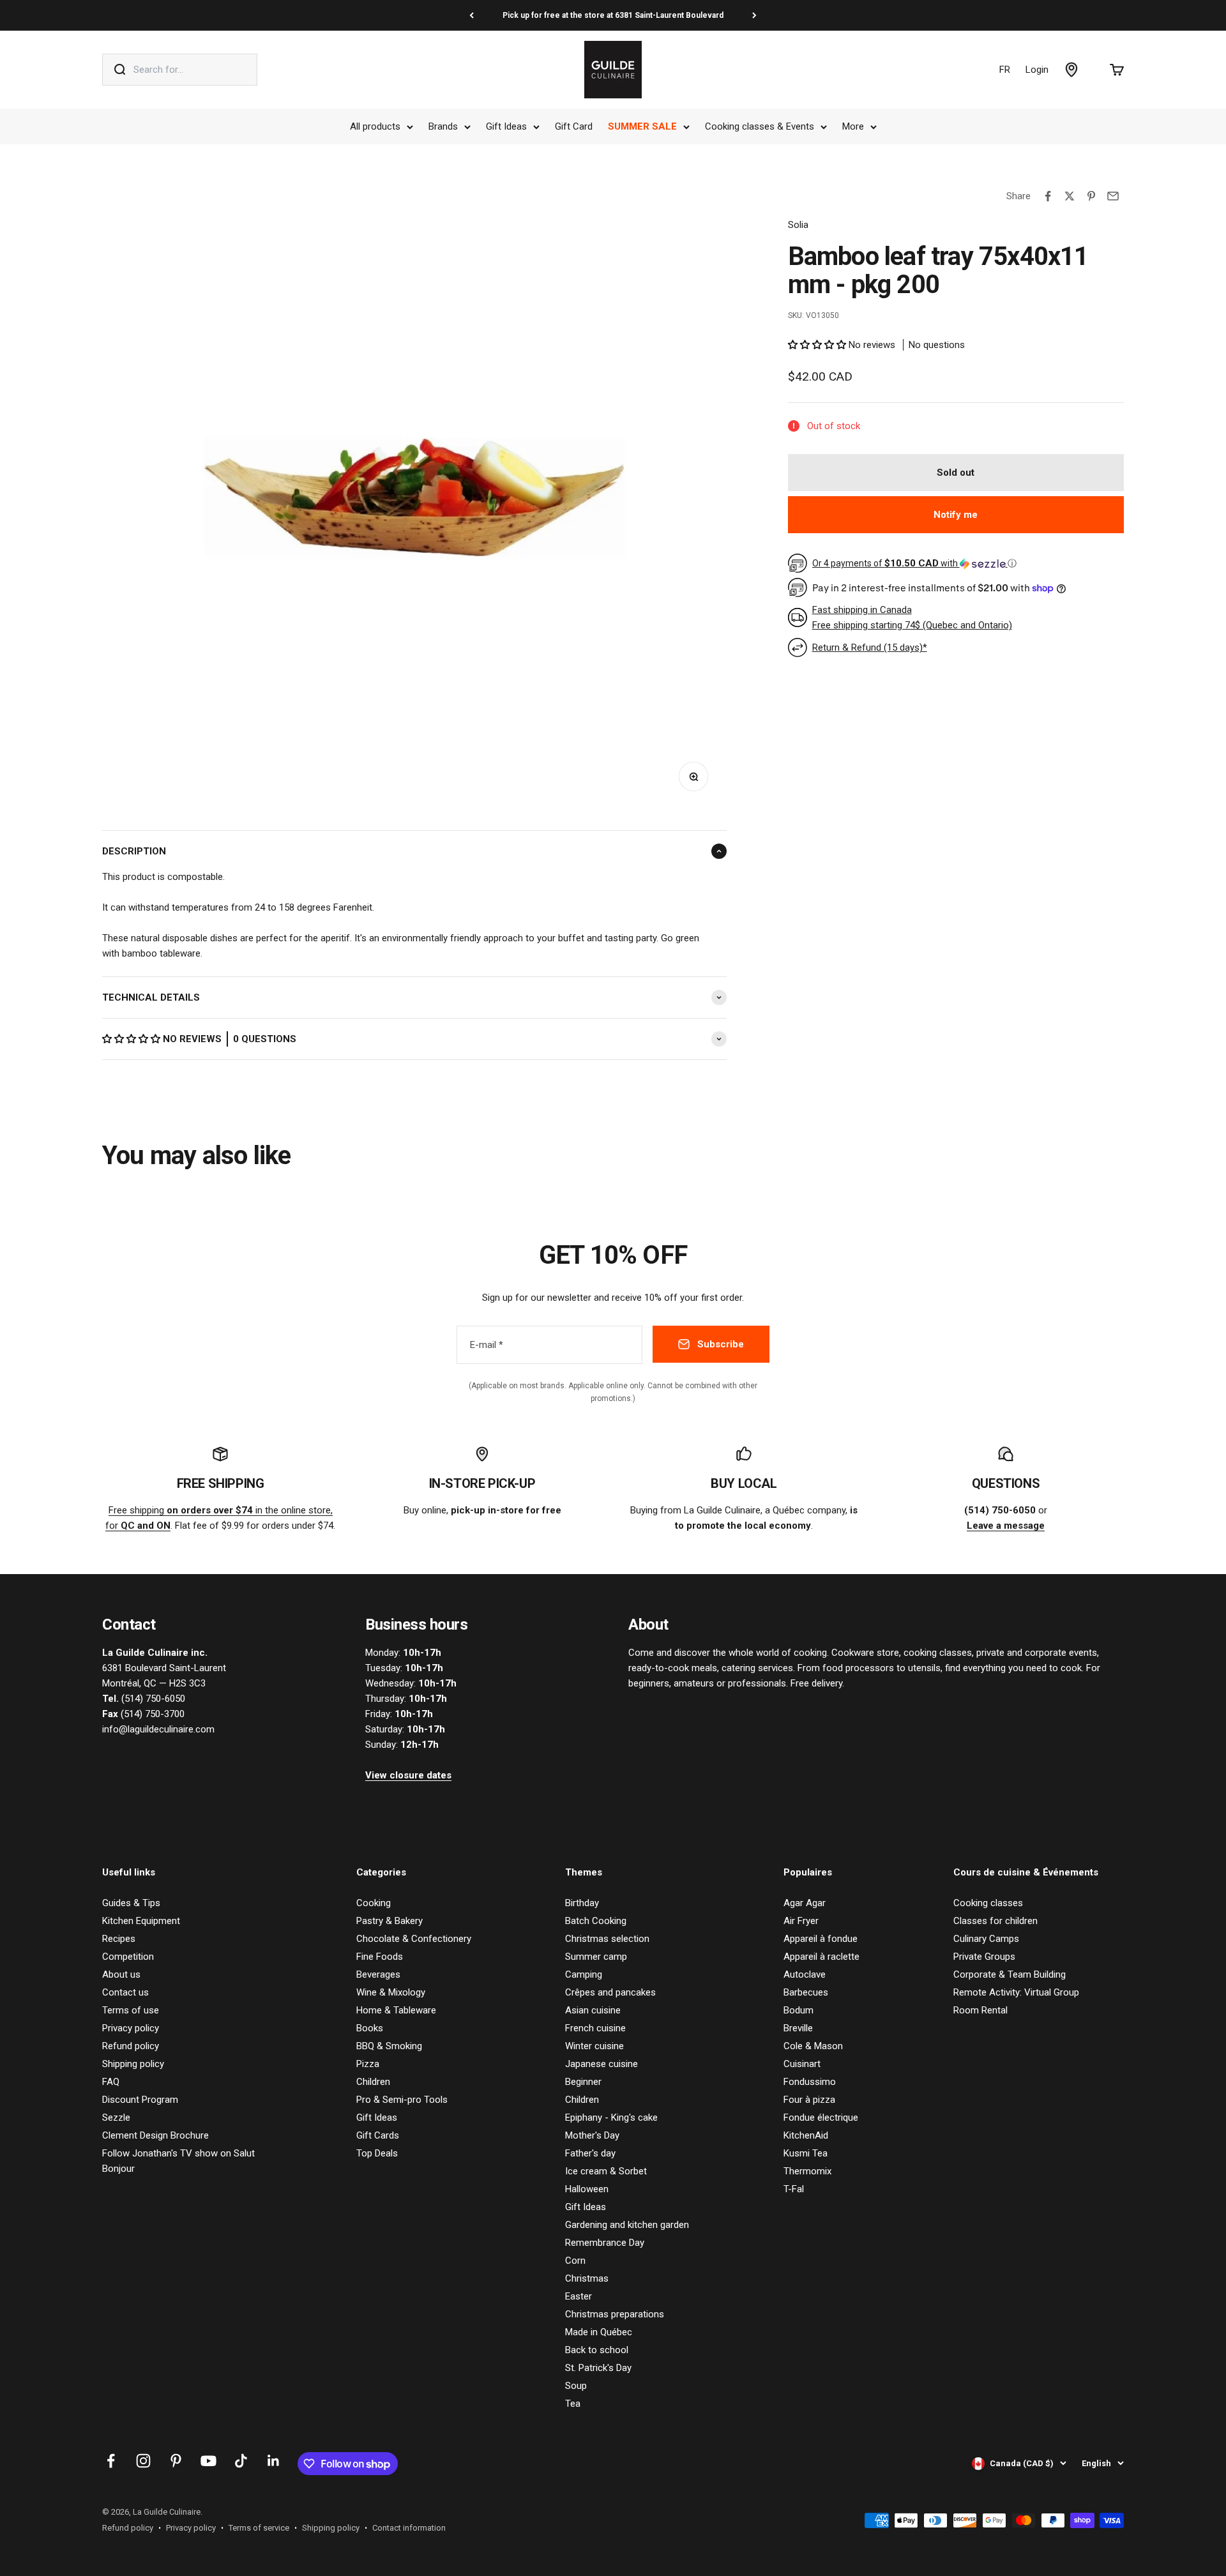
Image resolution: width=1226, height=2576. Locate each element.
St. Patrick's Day (598, 2368)
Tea (573, 2404)
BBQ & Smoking (389, 2046)
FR (1005, 70)
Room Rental (980, 2010)
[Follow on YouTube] (208, 2461)
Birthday (582, 1903)
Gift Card (574, 126)
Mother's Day (592, 2135)
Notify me (956, 515)
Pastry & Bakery (390, 1921)
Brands (443, 126)
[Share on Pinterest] (1091, 196)
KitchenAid (806, 2135)
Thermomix (807, 2171)
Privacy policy (131, 2028)
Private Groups (984, 1957)
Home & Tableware (396, 2010)
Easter (579, 2296)
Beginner (583, 2082)
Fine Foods (380, 1957)
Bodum (798, 2010)
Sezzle (116, 2118)
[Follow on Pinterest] (176, 2461)
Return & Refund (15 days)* (870, 648)
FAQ (111, 2082)
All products (375, 126)
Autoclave (805, 1974)
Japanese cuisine (602, 2064)
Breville (798, 2028)
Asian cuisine (593, 2010)
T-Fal (794, 2189)
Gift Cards (378, 2135)
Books (370, 2028)
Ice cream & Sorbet (606, 2171)
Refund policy (131, 2046)
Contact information (409, 2528)
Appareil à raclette (821, 1957)
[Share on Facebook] (1048, 196)
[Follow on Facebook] (111, 2461)
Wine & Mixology (391, 1992)
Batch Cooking (596, 1921)
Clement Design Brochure (155, 2135)
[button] (132, 1039)
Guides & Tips (131, 1903)
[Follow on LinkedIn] (274, 2461)
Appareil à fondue (821, 1939)
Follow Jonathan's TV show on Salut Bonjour (178, 2161)
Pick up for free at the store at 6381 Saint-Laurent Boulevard (613, 15)
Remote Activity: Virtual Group (1016, 1992)
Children (373, 2082)
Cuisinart (802, 2064)
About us (121, 1974)
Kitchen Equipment (141, 1921)
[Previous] (472, 15)
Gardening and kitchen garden (627, 2225)
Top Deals (377, 2153)
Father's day (590, 2153)
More (853, 126)
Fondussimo (810, 2082)
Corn (575, 2261)
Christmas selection (607, 1939)
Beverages (378, 1974)
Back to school (597, 2350)
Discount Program (140, 2100)
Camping (584, 1974)
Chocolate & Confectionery (414, 1939)
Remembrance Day (605, 2243)
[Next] (754, 15)
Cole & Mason (813, 2046)
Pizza (368, 2064)
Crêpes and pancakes (610, 1992)
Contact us (125, 1992)
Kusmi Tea (806, 2153)
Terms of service (259, 2528)
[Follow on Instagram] (143, 2461)
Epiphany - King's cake (611, 2118)
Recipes (119, 1939)
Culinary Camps (986, 1939)
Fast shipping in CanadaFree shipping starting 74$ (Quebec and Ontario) (912, 617)
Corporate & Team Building (1010, 1974)
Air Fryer (801, 1921)
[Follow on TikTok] (241, 2461)
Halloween (587, 2189)
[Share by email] (1113, 196)
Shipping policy (133, 2064)
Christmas (587, 2278)
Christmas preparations (615, 2314)
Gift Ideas (506, 126)
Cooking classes (988, 1903)
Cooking (374, 1903)
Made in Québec (599, 2332)
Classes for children (995, 1921)
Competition (128, 1957)
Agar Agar (805, 1903)
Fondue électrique (821, 2118)
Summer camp (596, 1957)
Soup (576, 2386)
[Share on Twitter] (1070, 196)
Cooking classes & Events (760, 126)
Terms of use (131, 2010)
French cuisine (595, 2028)
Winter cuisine (594, 2046)
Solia (798, 225)
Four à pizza (809, 2100)
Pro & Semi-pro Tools (402, 2100)
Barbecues (806, 1992)
